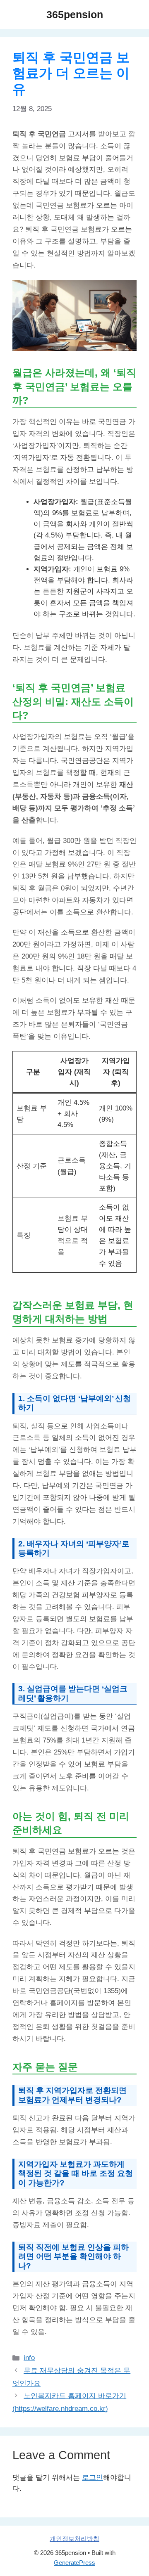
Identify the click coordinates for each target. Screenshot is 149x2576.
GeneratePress (74, 2563)
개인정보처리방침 (74, 2539)
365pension (75, 14)
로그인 (93, 2478)
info (29, 2358)
